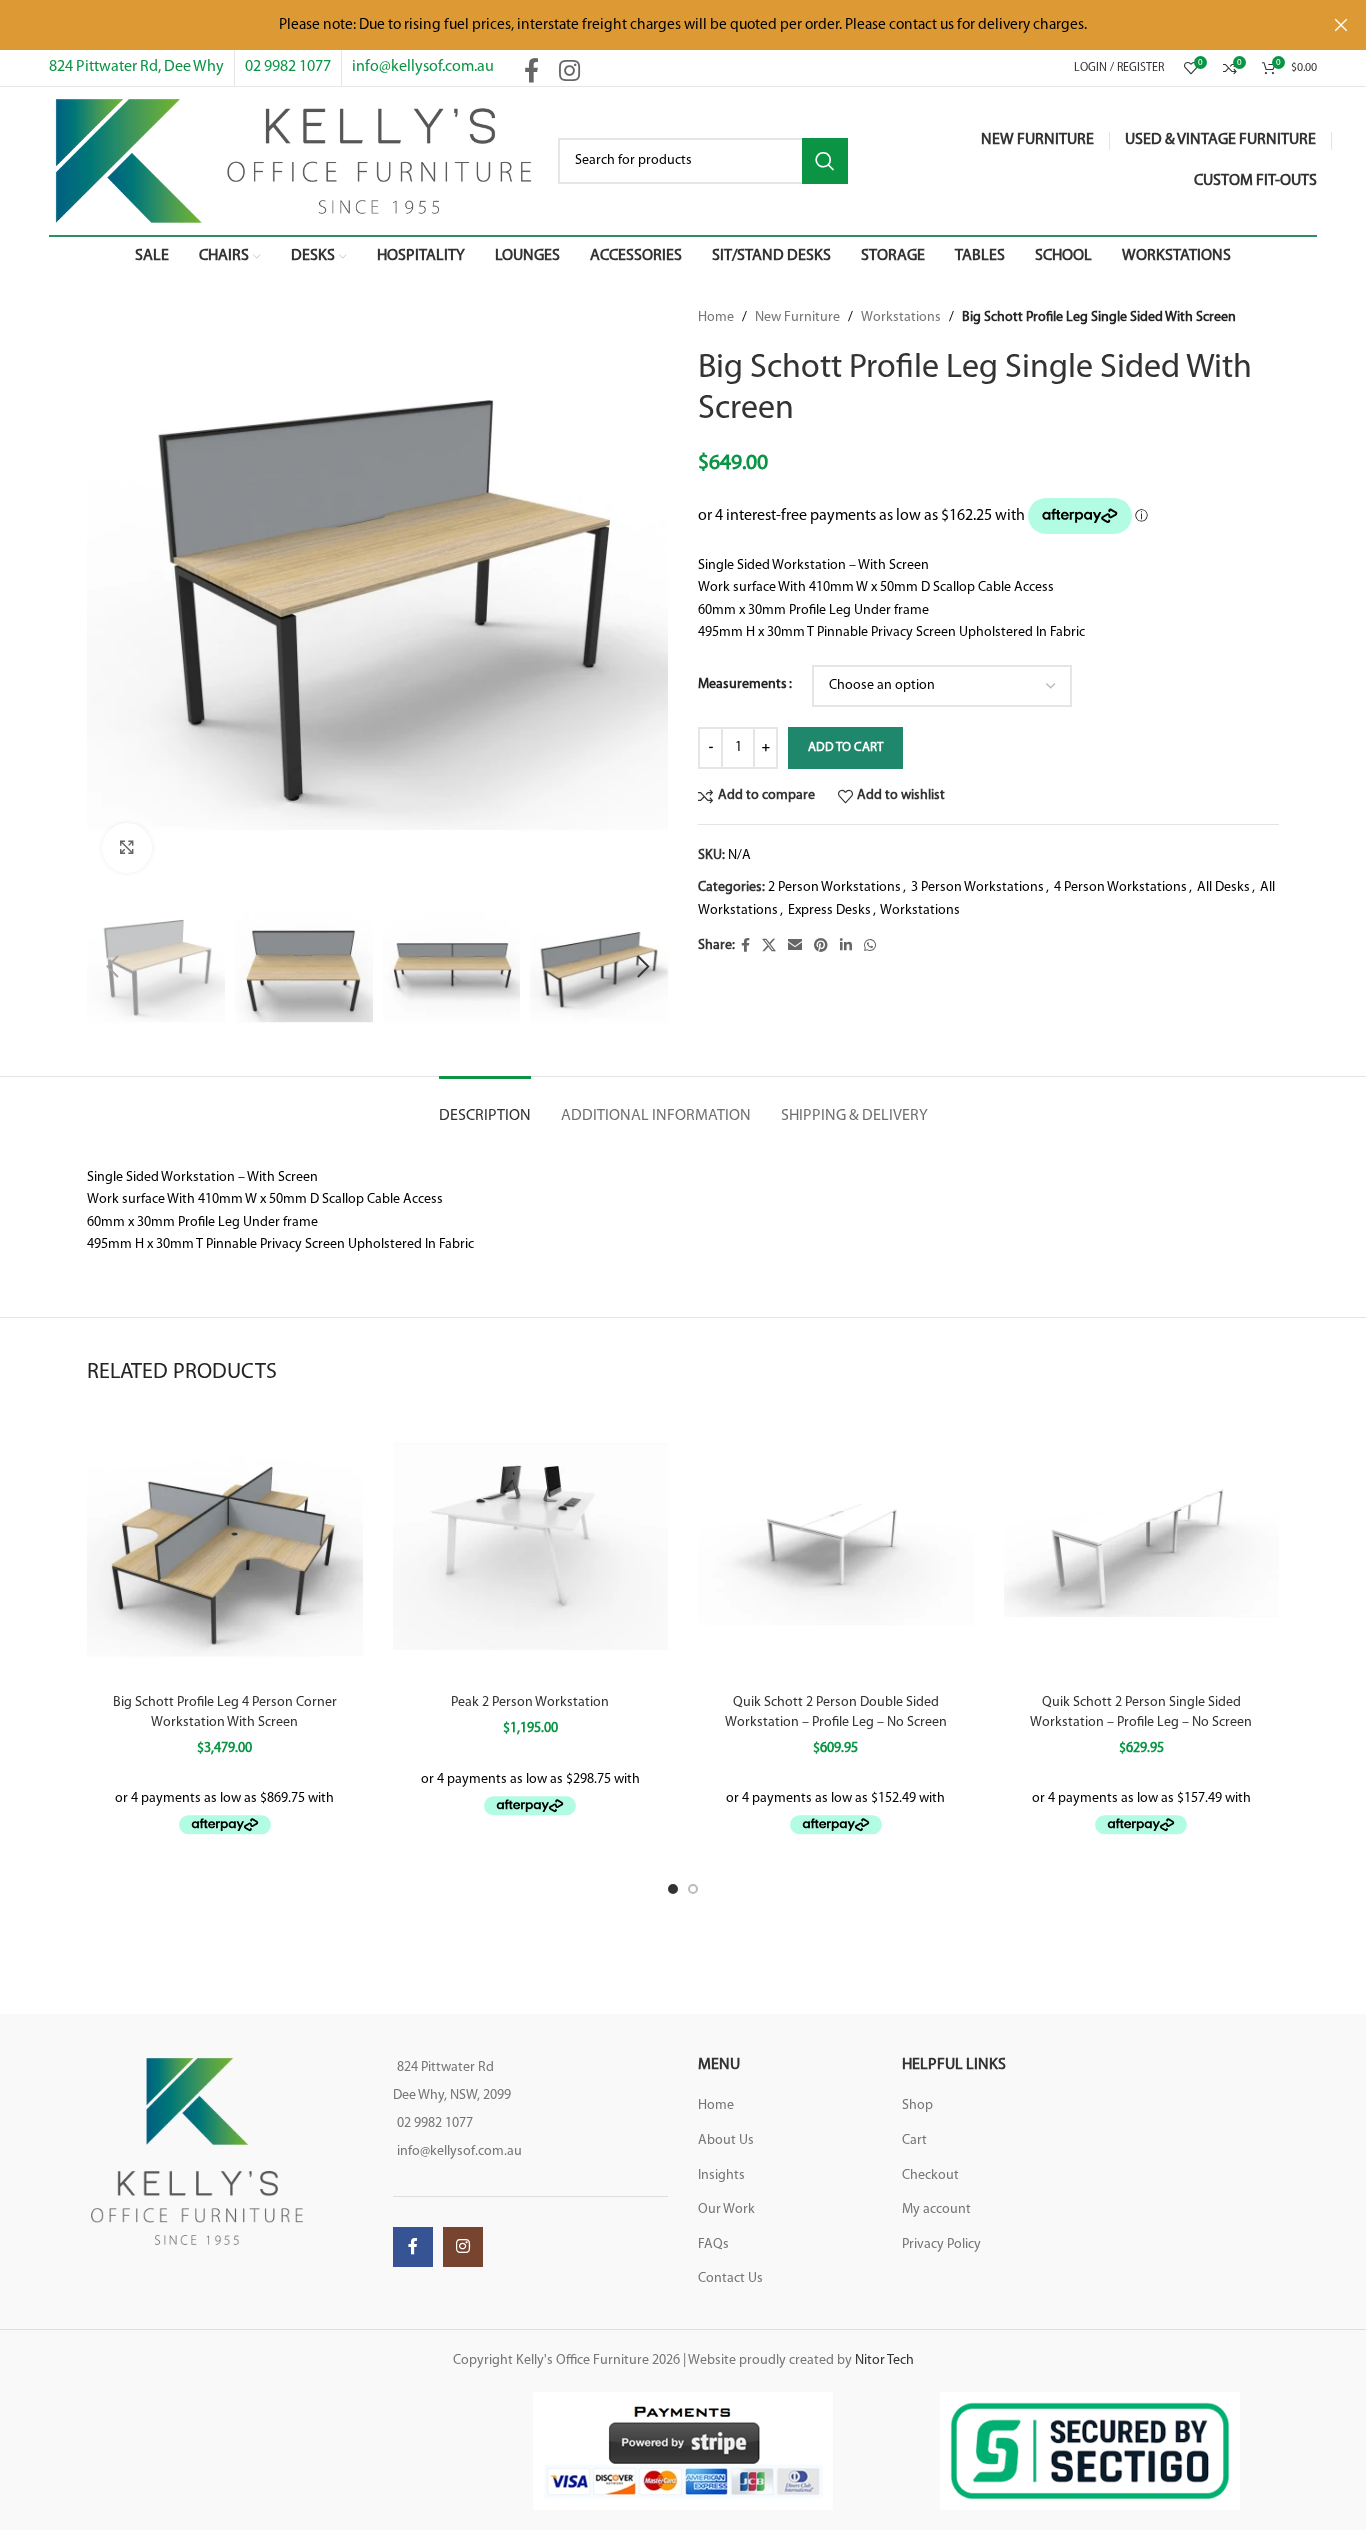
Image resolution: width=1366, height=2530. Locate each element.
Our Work (726, 2209)
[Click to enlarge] (127, 848)
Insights (721, 2175)
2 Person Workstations (834, 887)
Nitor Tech (884, 2360)
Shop (917, 2105)
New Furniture (797, 317)
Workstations (901, 317)
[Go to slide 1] (673, 1889)
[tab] (485, 1106)
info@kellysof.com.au (423, 67)
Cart (914, 2140)
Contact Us (730, 2278)
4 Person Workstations (1120, 887)
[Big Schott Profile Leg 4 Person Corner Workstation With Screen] (225, 1546)
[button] (112, 967)
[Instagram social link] (569, 73)
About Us (726, 2140)
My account (936, 2209)
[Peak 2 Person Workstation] (531, 1546)
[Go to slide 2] (693, 1889)
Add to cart (845, 747)
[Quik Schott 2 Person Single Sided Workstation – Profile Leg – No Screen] (1142, 1546)
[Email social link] (795, 946)
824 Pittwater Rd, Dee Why (136, 67)
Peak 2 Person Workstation (530, 1702)
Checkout (930, 2175)
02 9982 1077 (288, 67)
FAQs (713, 2244)
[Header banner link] (653, 25)
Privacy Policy (941, 2244)
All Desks (1223, 887)
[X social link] (769, 946)
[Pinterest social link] (821, 946)
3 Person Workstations (977, 887)
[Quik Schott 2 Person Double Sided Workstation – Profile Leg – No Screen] (836, 1546)
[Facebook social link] (531, 73)
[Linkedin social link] (846, 946)
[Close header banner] (1341, 25)
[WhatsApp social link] (870, 946)
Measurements (742, 684)
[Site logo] (293, 160)
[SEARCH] (825, 161)
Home (716, 317)
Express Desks (829, 910)
